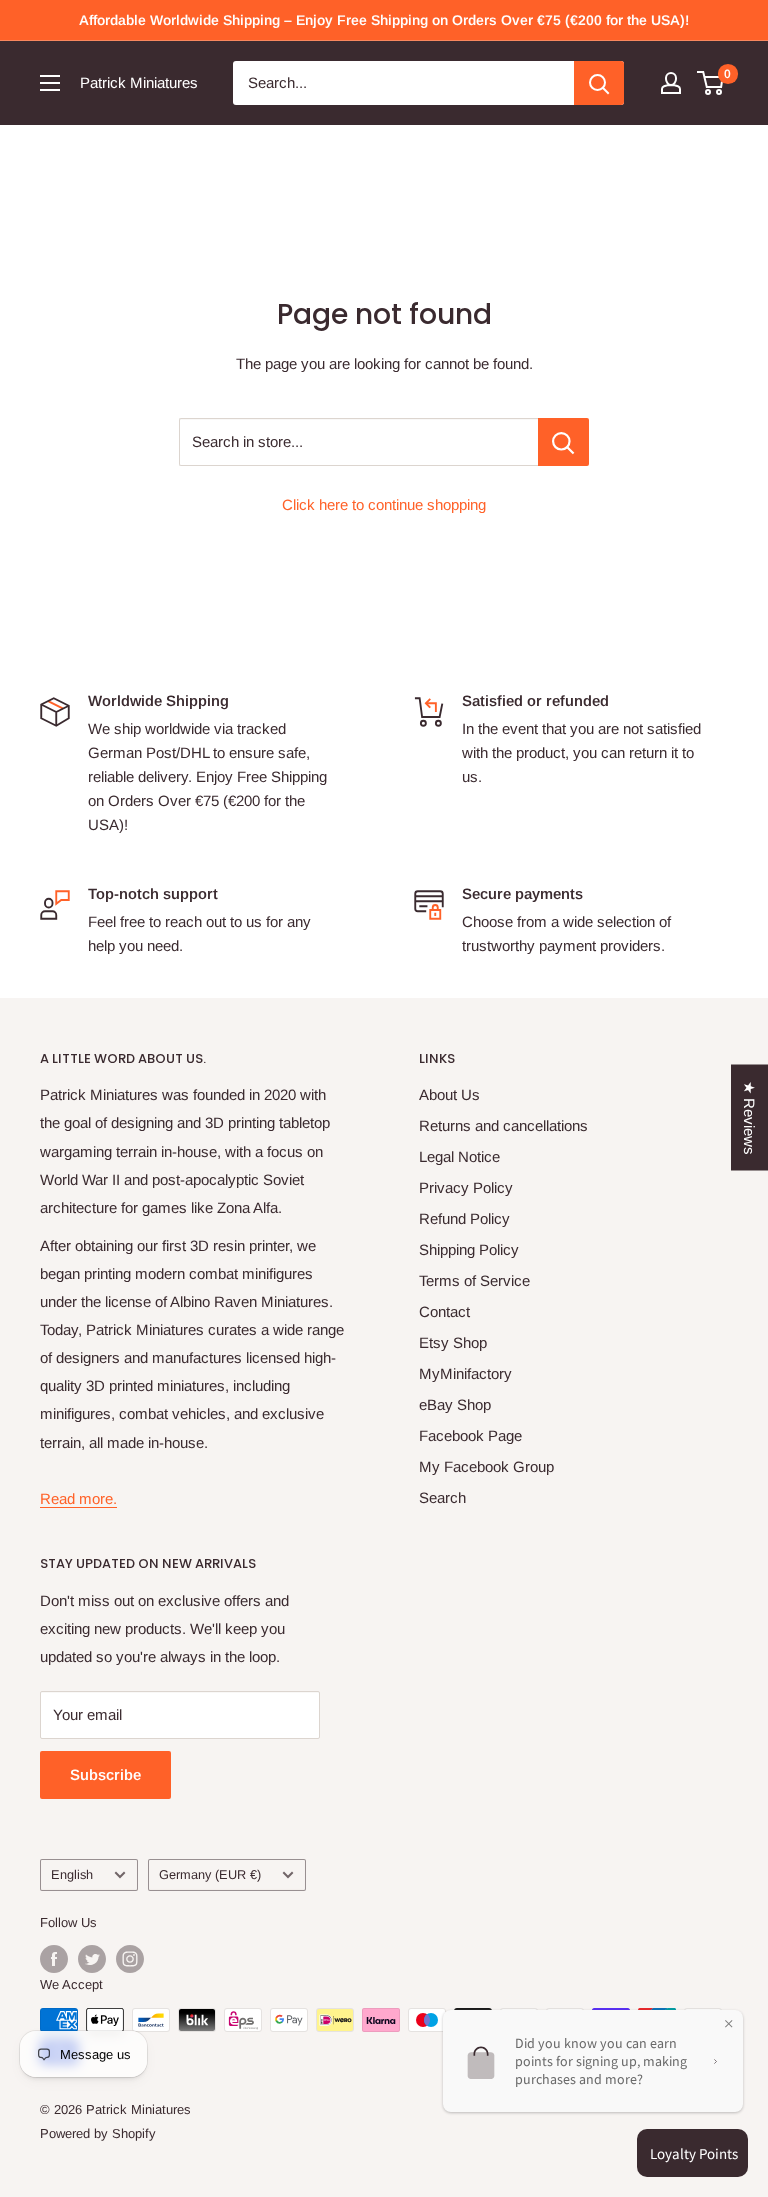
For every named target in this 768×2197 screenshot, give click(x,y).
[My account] (671, 83)
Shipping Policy (469, 1249)
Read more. (78, 1498)
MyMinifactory (465, 1373)
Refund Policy (464, 1218)
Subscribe (105, 1774)
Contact (444, 1311)
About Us (449, 1094)
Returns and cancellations (503, 1125)
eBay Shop (455, 1404)
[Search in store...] (563, 442)
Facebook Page (470, 1435)
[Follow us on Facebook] (54, 1959)
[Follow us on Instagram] (130, 1959)
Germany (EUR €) (210, 1874)
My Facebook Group (486, 1466)
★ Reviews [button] (749, 1117)
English (72, 1874)
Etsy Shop (453, 1342)
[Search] (599, 83)
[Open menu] (50, 83)
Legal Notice (459, 1156)
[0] (711, 83)
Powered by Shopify (98, 2133)
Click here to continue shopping (384, 504)
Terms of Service (474, 1280)
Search (442, 1497)
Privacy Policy (466, 1187)
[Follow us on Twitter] (92, 1959)
